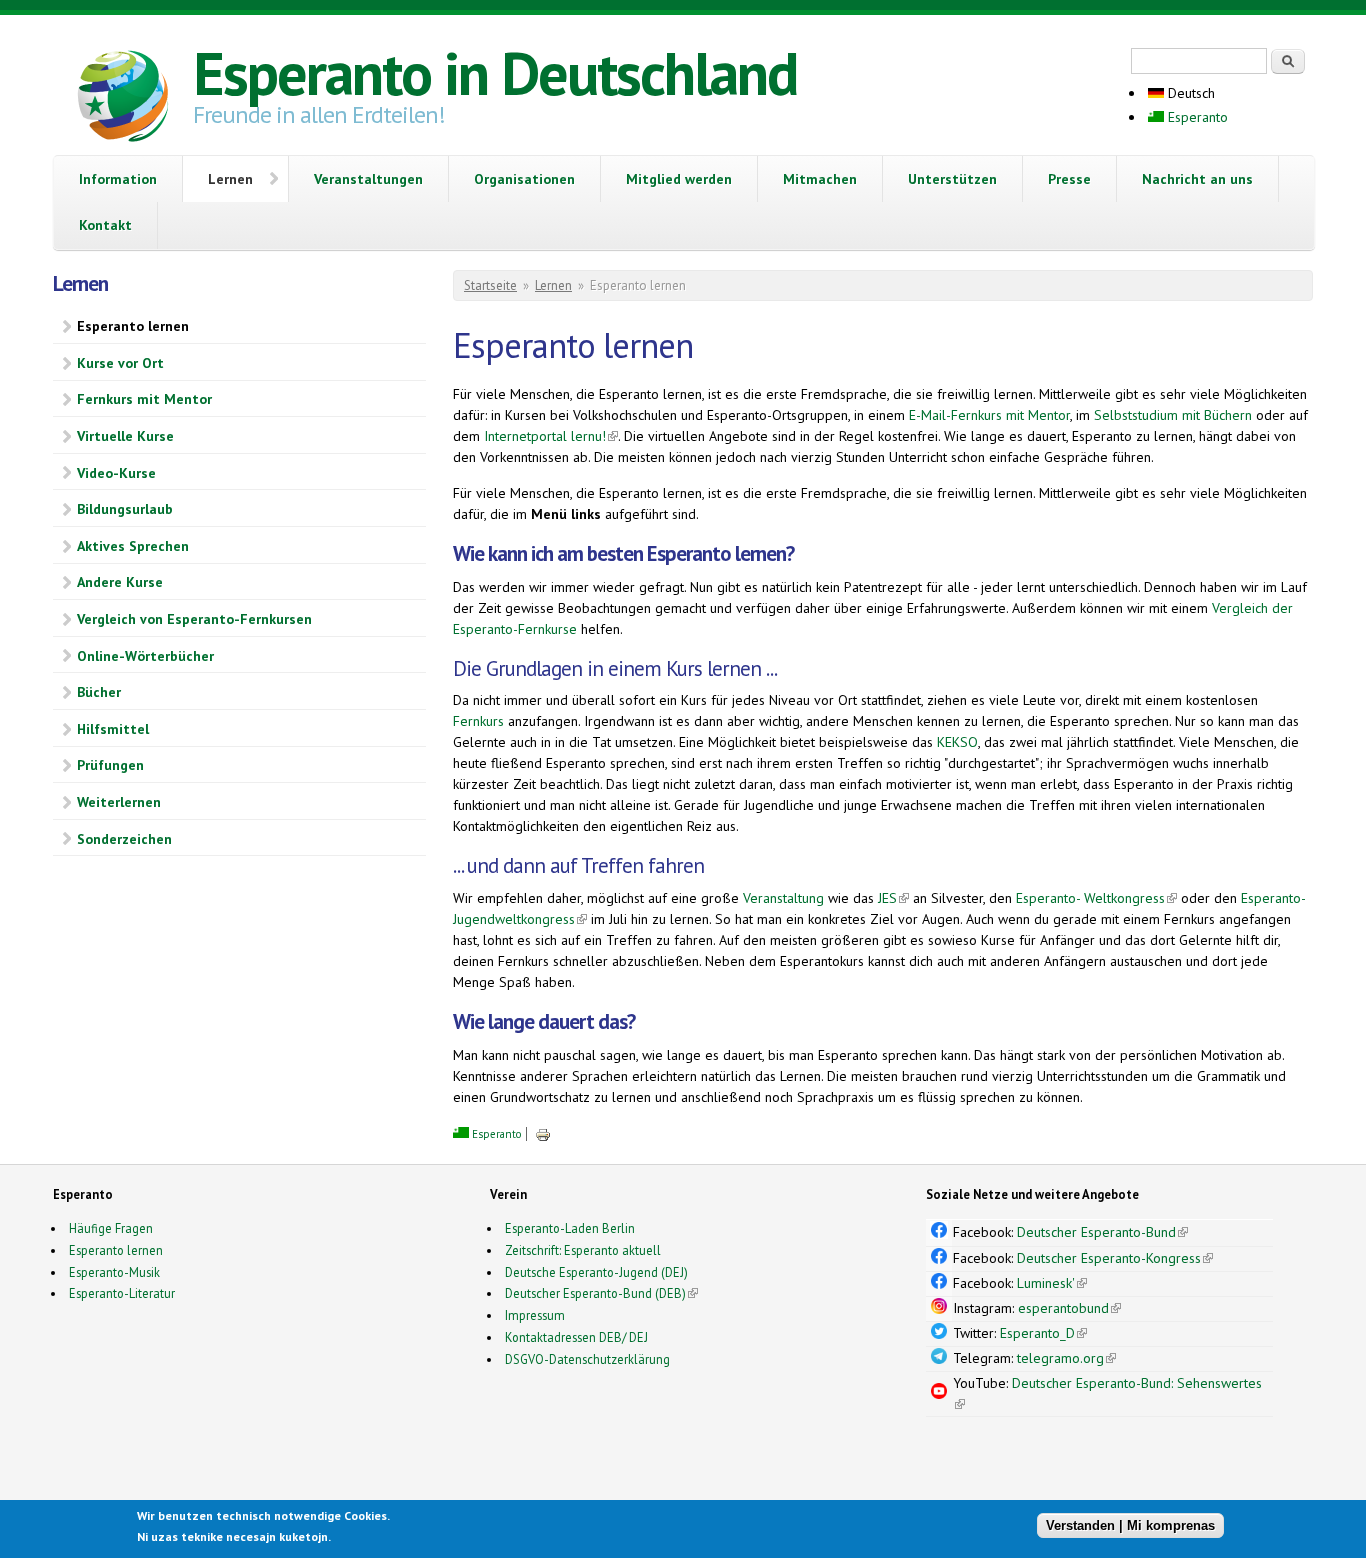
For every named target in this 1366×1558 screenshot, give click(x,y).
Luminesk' (1052, 1283)
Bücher (99, 692)
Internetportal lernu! (551, 436)
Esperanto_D (1043, 1333)
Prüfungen (110, 765)
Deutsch (1189, 93)
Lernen (230, 179)
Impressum (535, 1315)
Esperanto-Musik (114, 1272)
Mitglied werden (679, 179)
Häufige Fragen (111, 1228)
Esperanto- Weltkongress (1096, 898)
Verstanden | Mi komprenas (1130, 1525)
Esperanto (1196, 117)
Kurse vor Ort (120, 363)
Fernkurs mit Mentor (144, 399)
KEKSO (957, 742)
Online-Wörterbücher (145, 656)
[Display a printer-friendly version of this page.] (543, 1134)
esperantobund (1069, 1308)
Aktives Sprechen (133, 546)
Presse (1069, 179)
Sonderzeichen (124, 839)
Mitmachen (820, 179)
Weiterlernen (119, 802)
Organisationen (524, 179)
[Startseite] (123, 99)
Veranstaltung (783, 898)
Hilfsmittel (113, 729)
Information (118, 179)
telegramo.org (1066, 1358)
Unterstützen (952, 179)
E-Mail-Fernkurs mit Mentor (989, 415)
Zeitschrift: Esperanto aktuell (583, 1250)
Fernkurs (478, 721)
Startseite (490, 285)
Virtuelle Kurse (125, 436)
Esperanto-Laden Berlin (570, 1228)
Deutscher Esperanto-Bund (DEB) (595, 1293)
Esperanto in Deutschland (495, 73)
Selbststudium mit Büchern (1173, 415)
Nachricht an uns (1197, 179)
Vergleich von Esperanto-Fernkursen (194, 619)
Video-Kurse (116, 473)
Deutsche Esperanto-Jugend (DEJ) (596, 1272)
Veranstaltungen (368, 179)
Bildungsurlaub (125, 509)
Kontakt (105, 225)
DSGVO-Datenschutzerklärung (587, 1359)
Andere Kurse (120, 582)
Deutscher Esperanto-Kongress (1115, 1258)
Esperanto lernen (133, 326)
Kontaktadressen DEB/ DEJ (576, 1337)
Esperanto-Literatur (122, 1293)
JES (893, 898)
